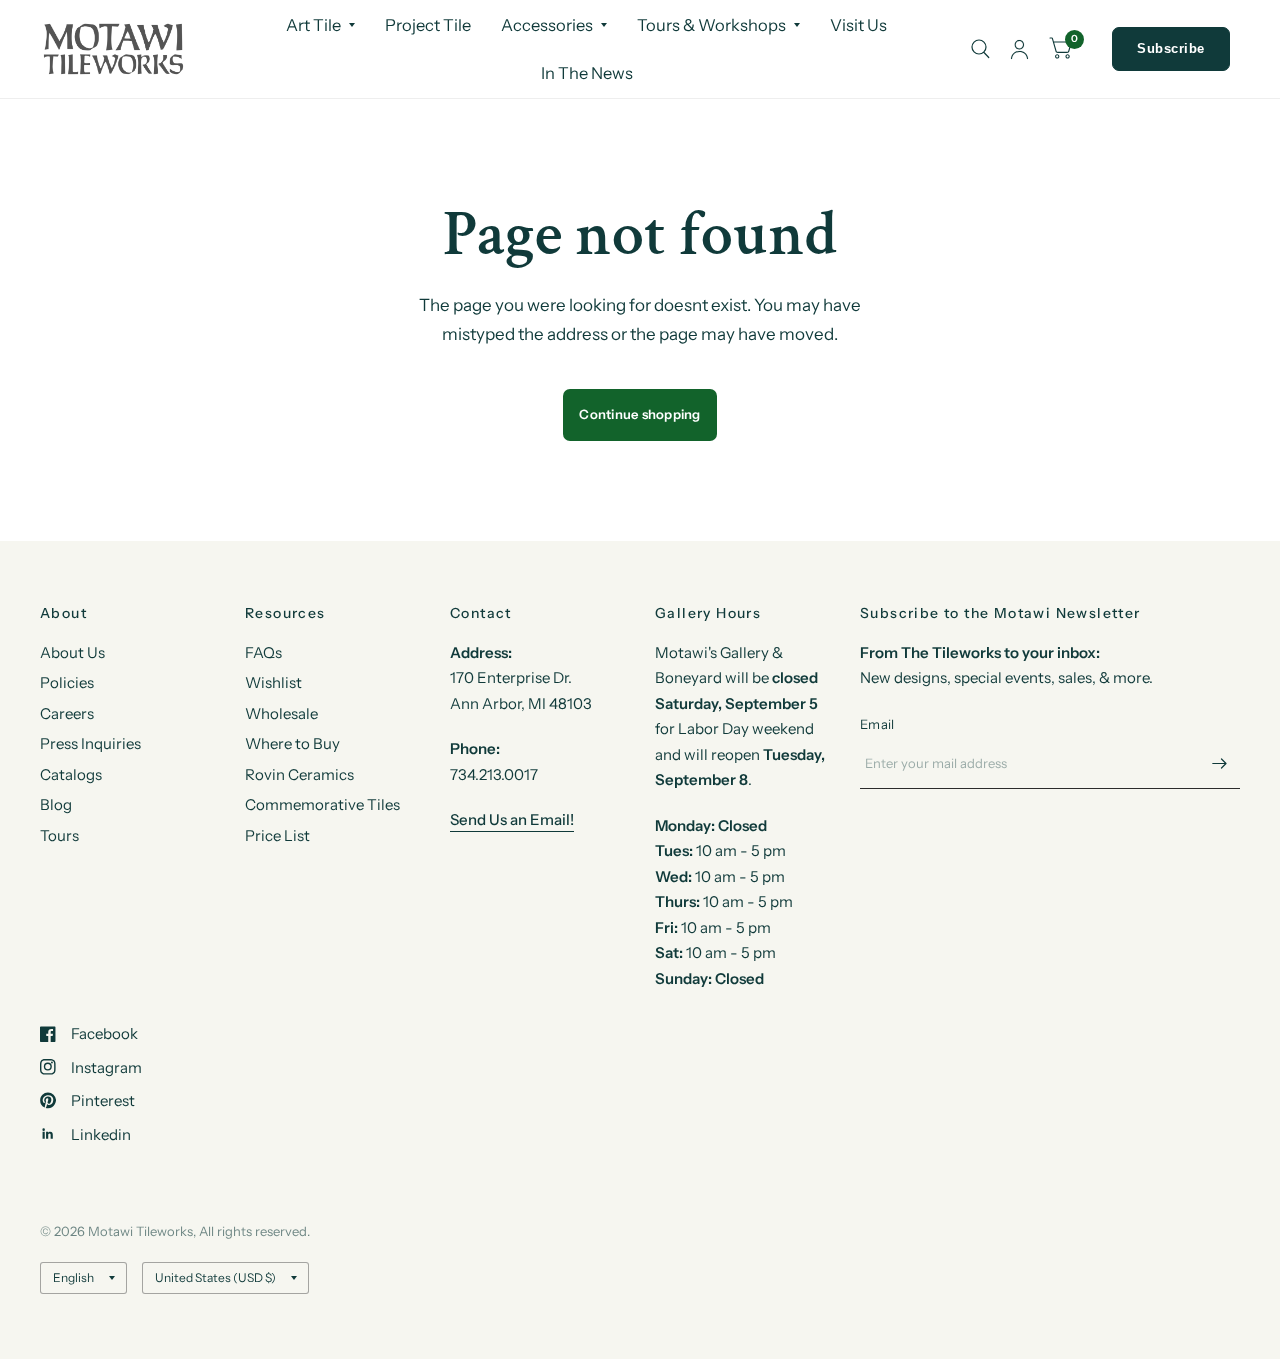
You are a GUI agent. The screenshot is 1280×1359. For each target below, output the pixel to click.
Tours (59, 835)
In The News (587, 73)
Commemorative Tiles (322, 804)
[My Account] (1019, 49)
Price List (277, 835)
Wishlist (273, 682)
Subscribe (1171, 48)
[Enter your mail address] (1220, 763)
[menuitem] (320, 25)
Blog (56, 804)
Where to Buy (292, 743)
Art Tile (313, 25)
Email (877, 724)
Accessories (547, 25)
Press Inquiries (90, 743)
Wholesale (281, 713)
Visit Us (858, 25)
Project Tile (428, 25)
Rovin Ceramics (299, 774)
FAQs (263, 652)
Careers (67, 713)
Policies (67, 682)
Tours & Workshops (711, 25)
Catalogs (71, 774)
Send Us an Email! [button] (512, 819)
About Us (72, 652)
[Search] (980, 49)
